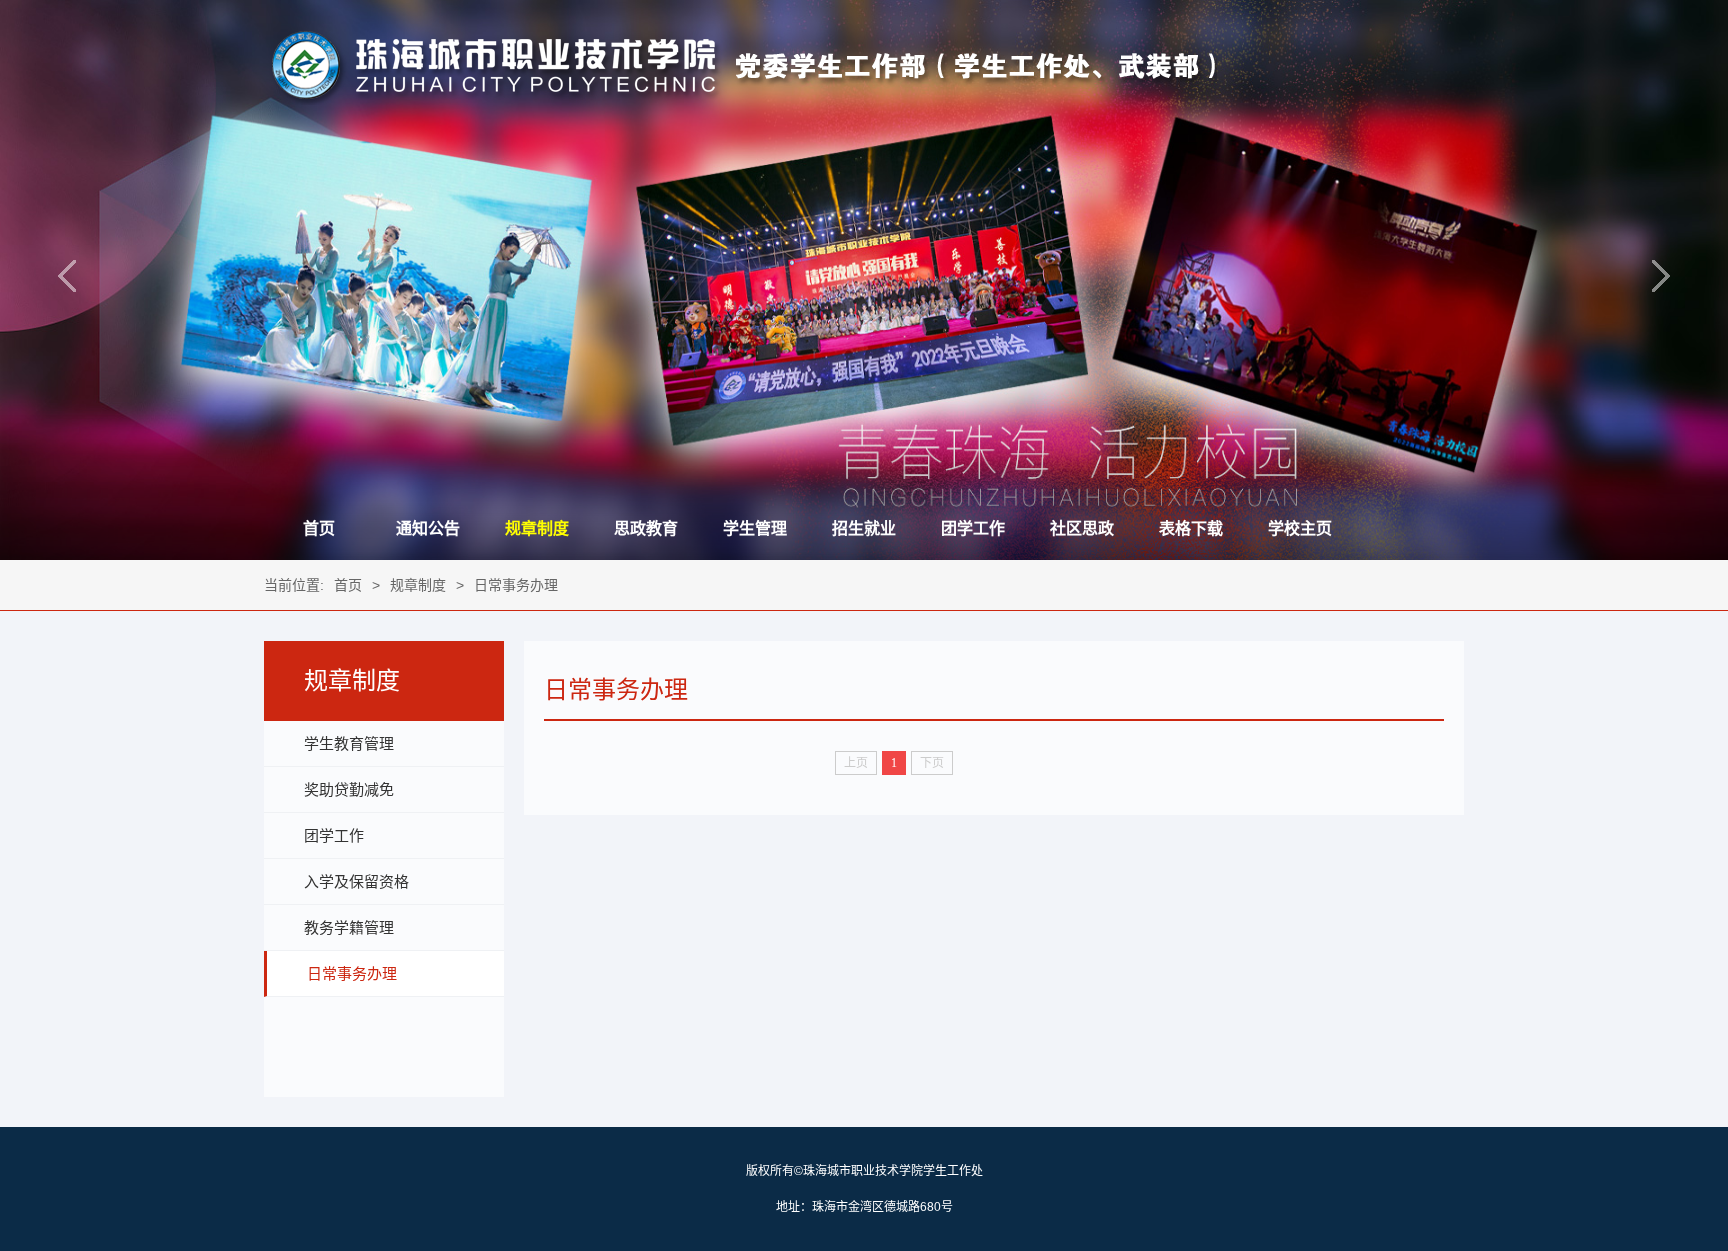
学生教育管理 (349, 743)
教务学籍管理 (349, 927)
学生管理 (755, 528)
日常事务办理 (516, 585)
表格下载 (1191, 528)
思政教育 (646, 528)
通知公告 (428, 528)
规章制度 (537, 528)
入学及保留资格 (356, 881)
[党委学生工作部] (740, 101)
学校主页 (1300, 528)
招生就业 (864, 528)
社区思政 (1082, 528)
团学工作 (973, 528)
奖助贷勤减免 (349, 789)
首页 (319, 528)
